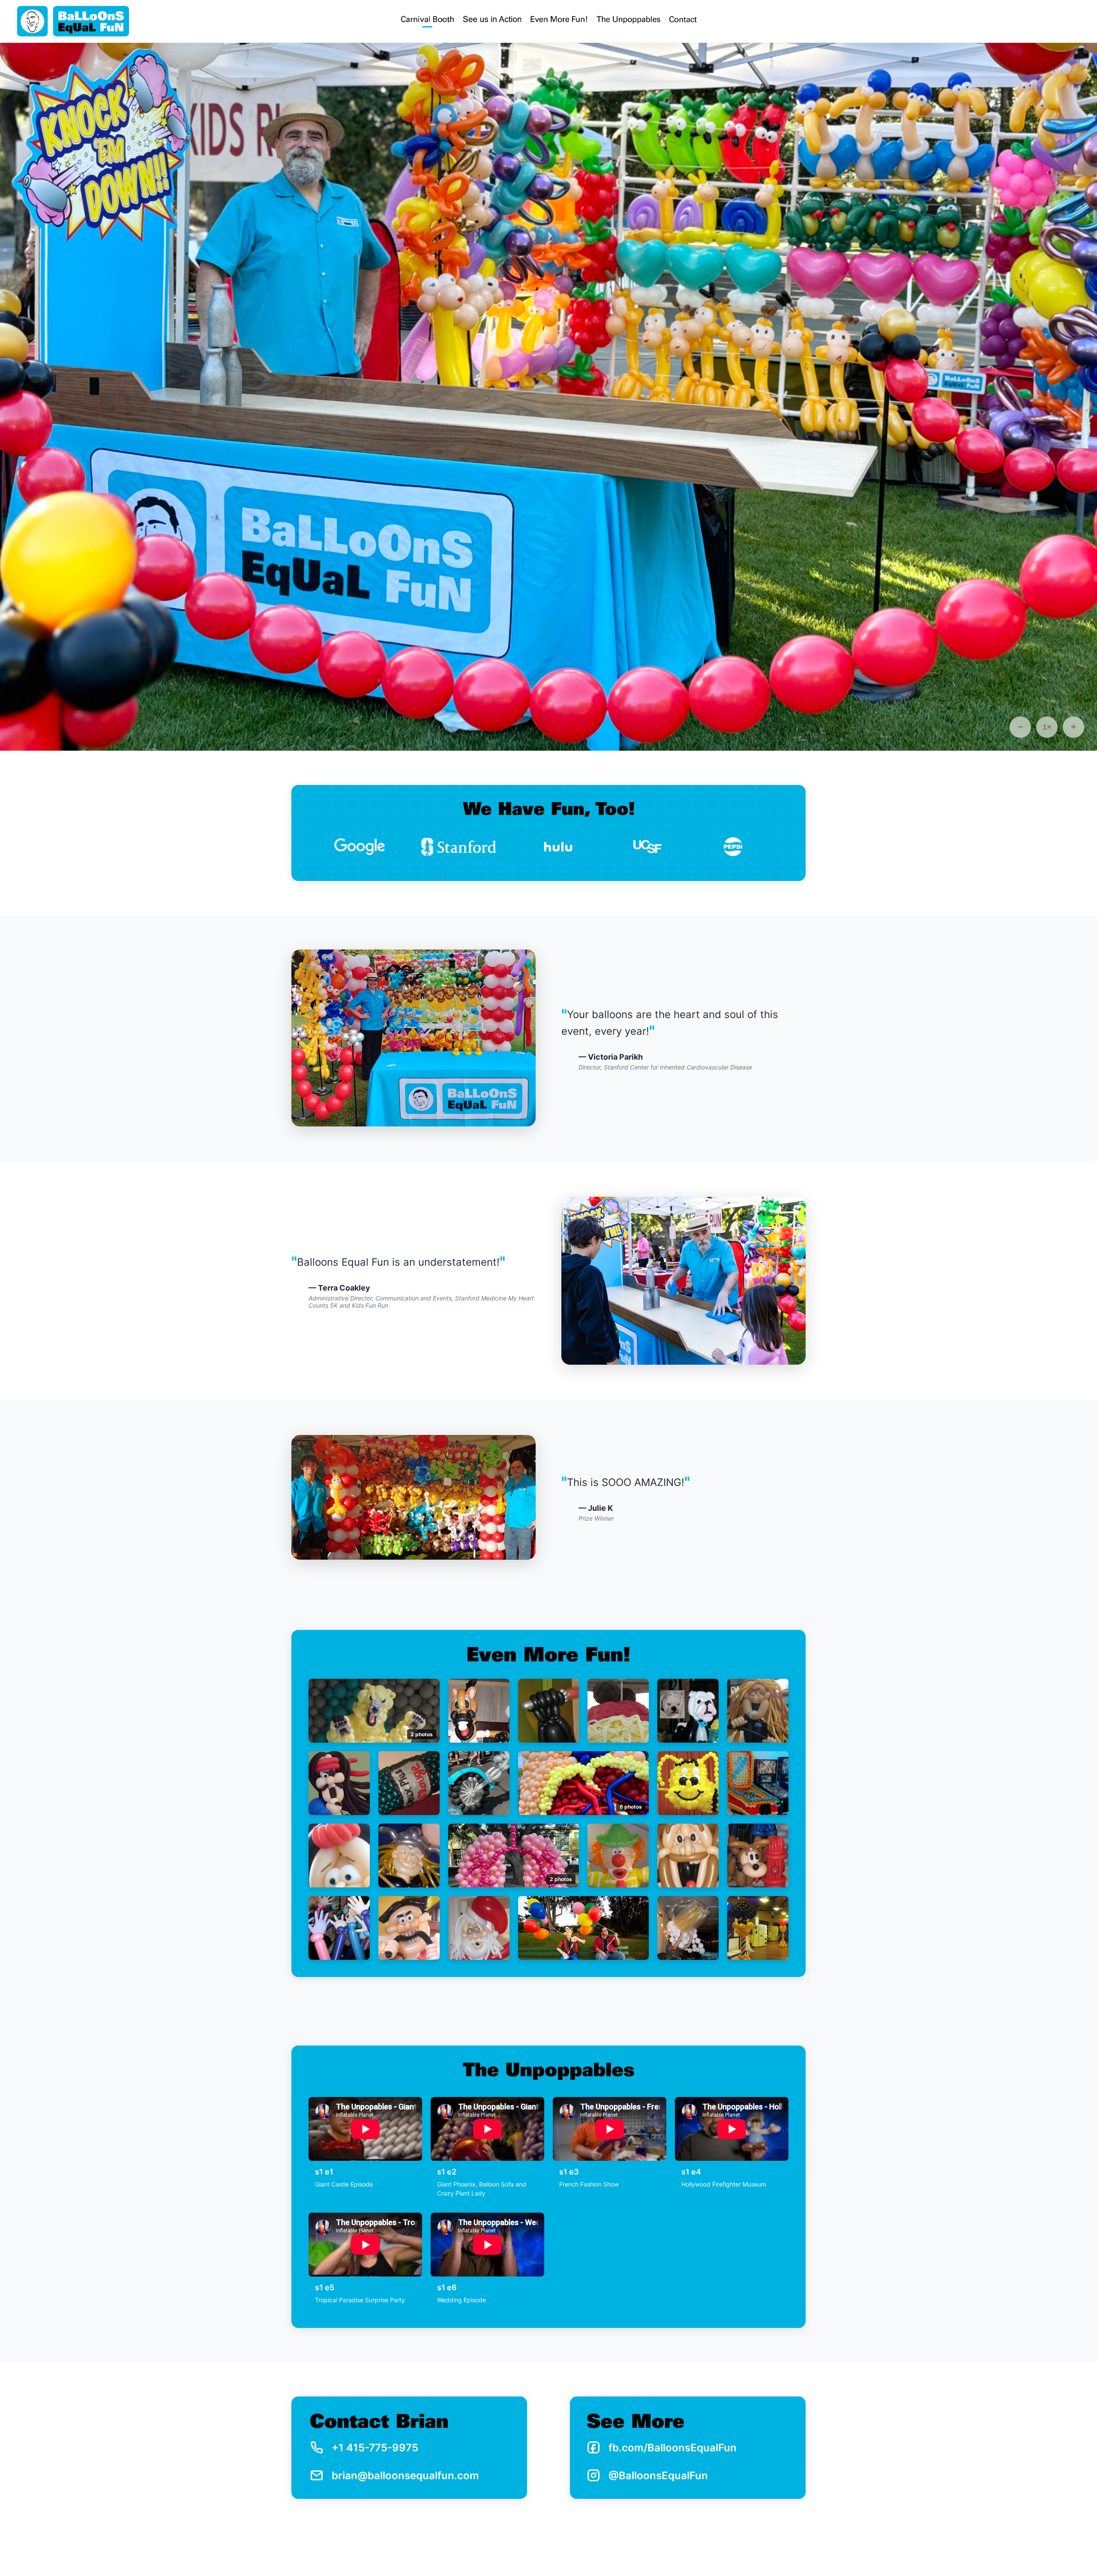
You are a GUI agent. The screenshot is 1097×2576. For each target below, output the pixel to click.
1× (1047, 727)
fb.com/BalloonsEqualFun (673, 2448)
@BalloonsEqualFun (658, 2476)
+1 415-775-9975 (375, 2448)
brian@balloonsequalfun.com (405, 2476)
